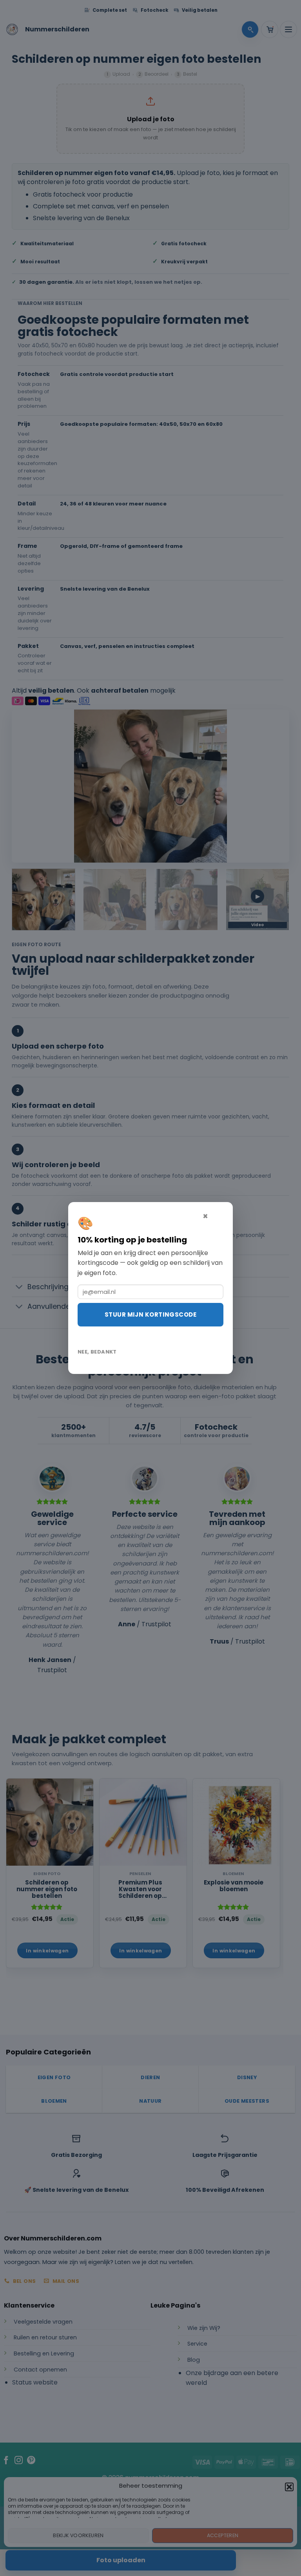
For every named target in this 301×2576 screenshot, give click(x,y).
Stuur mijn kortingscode (150, 1314)
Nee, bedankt (97, 1352)
